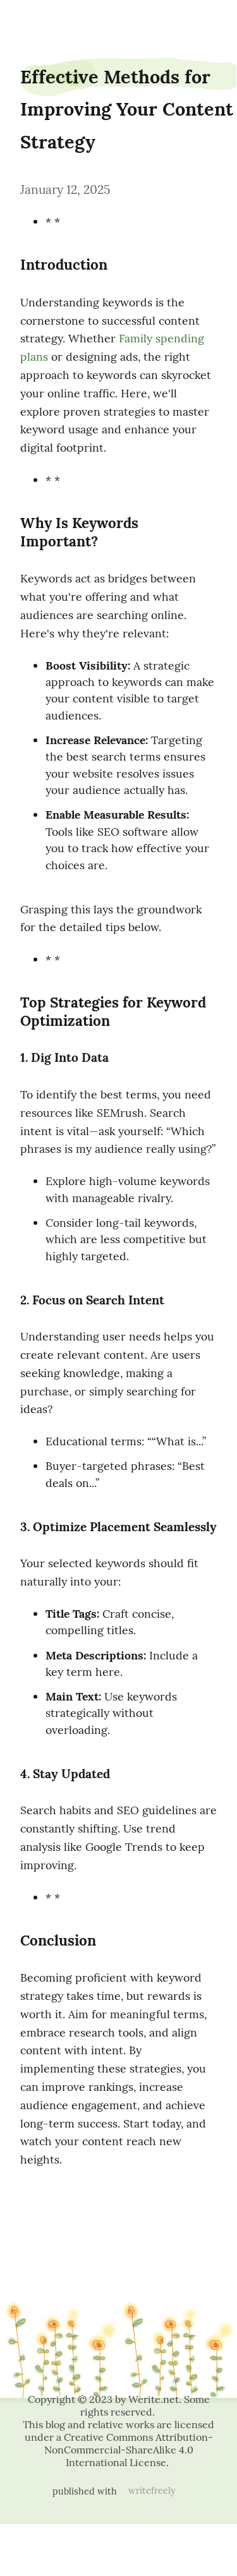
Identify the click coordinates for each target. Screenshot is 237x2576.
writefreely (152, 2491)
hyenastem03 (35, 21)
